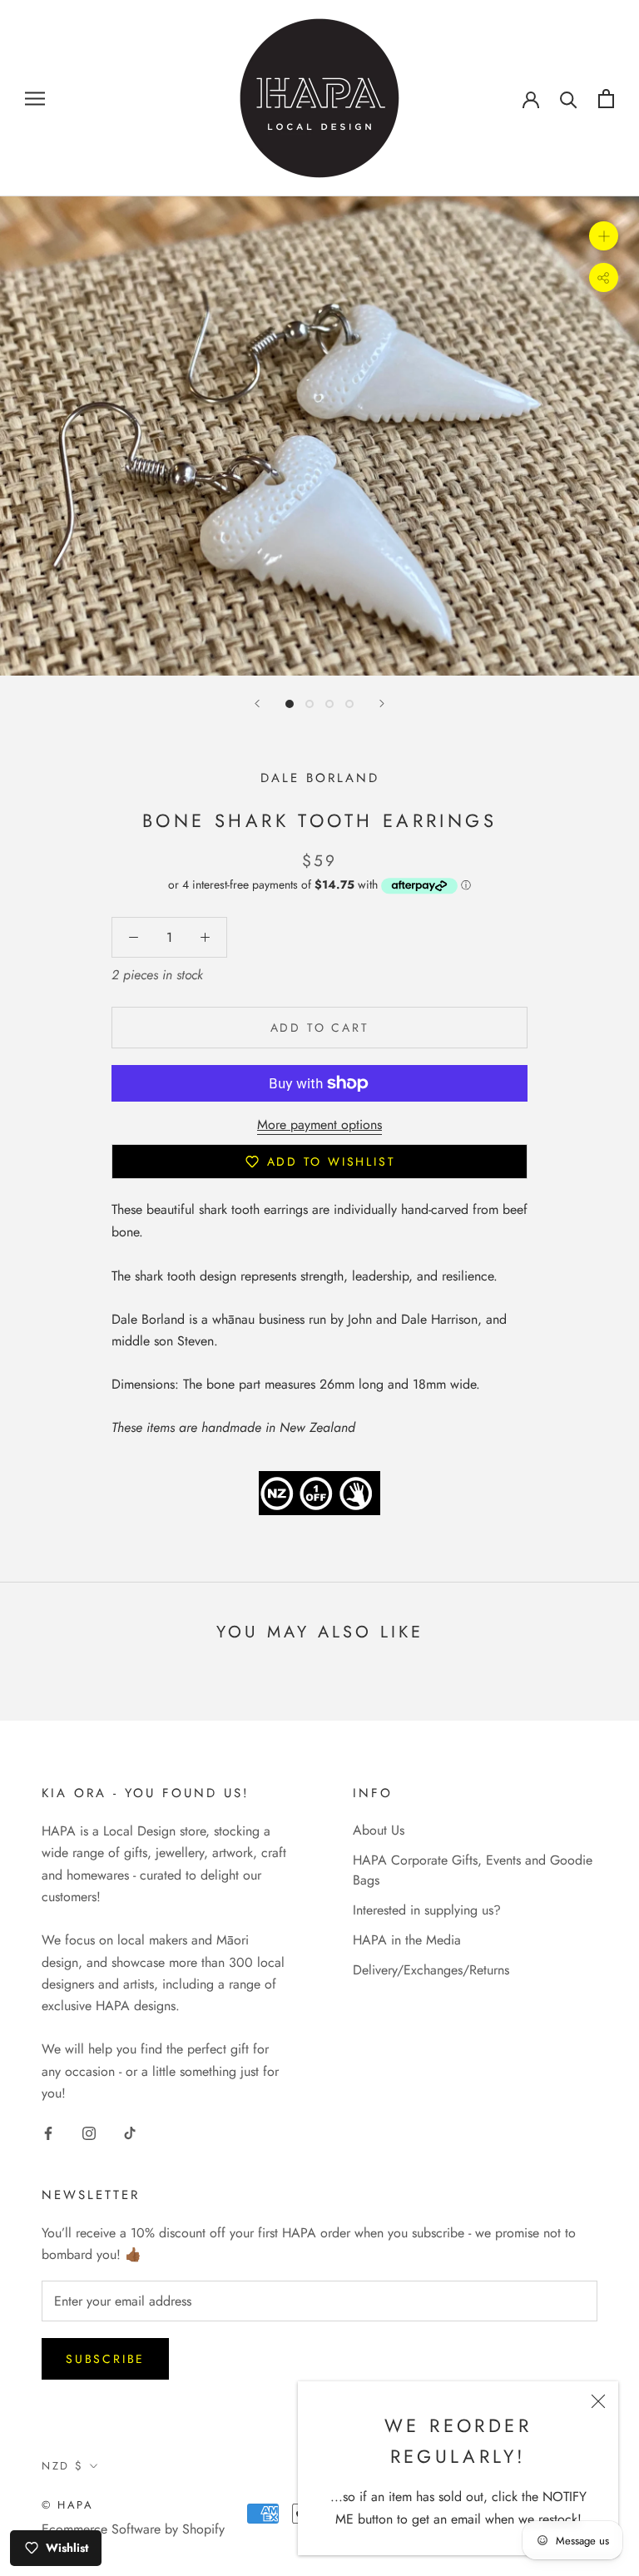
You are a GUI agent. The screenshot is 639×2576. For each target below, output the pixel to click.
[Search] (569, 99)
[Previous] (257, 703)
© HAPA (68, 2505)
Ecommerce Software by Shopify (133, 2529)
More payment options (319, 1125)
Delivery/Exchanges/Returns (431, 1970)
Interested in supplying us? (427, 1910)
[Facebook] (48, 2133)
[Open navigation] (35, 98)
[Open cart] (606, 99)
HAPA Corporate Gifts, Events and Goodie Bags (473, 1870)
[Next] (382, 703)
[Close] (598, 2401)
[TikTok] (130, 2133)
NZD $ (63, 2466)
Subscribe (105, 2359)
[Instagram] (89, 2133)
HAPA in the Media (407, 1940)
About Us (379, 1830)
